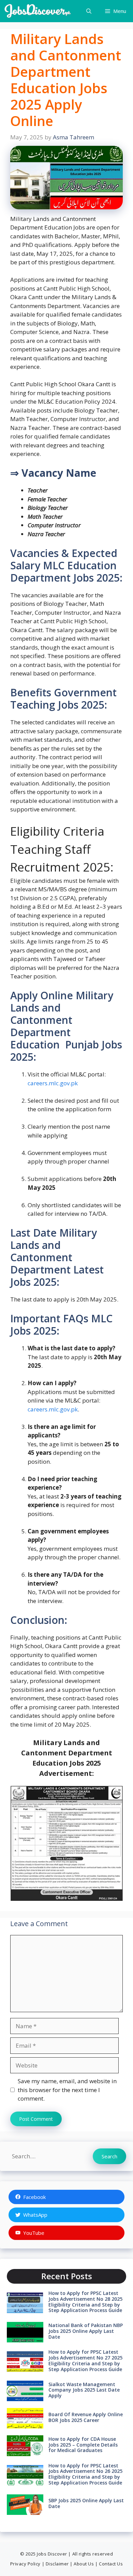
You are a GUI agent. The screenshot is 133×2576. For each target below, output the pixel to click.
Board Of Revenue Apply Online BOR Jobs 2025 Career (86, 2417)
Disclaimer (57, 2564)
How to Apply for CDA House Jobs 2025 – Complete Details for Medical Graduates (83, 2445)
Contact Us (111, 2564)
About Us (84, 2564)
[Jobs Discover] (38, 11)
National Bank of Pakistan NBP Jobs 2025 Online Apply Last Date (86, 2331)
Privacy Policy (25, 2564)
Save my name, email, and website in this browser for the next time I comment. (67, 2090)
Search (109, 2156)
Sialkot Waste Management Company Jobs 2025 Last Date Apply (84, 2390)
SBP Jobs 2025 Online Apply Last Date (86, 2503)
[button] (89, 11)
